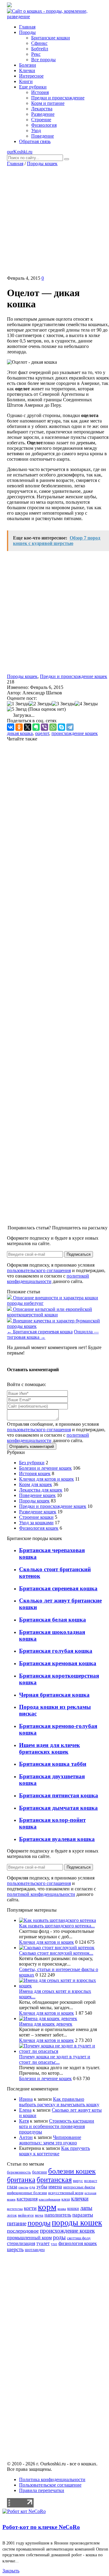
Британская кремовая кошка (58, 1663)
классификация (50, 2199)
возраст (91, 2181)
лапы (86, 2208)
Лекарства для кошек (41, 1490)
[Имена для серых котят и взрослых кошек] (61, 1986)
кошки (73, 2208)
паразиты (83, 2215)
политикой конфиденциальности (48, 1279)
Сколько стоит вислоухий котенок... (56, 1953)
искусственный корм (66, 2193)
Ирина (26, 2099)
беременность (19, 2172)
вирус (78, 2181)
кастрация (27, 2199)
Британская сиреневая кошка (40, 1332)
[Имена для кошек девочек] (48, 2018)
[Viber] (45, 727)
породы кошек (77, 2223)
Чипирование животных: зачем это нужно (50, 2140)
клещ (66, 2199)
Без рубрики (32, 1463)
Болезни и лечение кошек (45, 1468)
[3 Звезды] (63, 704)
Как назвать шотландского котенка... (57, 1926)
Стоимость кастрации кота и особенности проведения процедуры (57, 2126)
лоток (12, 2215)
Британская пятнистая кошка (59, 1795)
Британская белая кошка (53, 1620)
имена (55, 2187)
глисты (23, 2187)
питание (17, 2223)
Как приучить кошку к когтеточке (54, 2151)
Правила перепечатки (42, 2490)
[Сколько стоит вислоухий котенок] (57, 1948)
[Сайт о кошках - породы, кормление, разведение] (54, 17)
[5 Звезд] (17, 709)
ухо (54, 2244)
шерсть (15, 2249)
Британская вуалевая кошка (57, 1839)
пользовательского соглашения (39, 1270)
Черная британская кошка (54, 1695)
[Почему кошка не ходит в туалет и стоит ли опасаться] (61, 2051)
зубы (42, 2187)
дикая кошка (20, 733)
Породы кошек (42, 164)
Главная (15, 164)
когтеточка (15, 2209)
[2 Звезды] (40, 704)
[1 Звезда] (18, 704)
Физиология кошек (39, 1528)
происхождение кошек (75, 733)
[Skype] (61, 727)
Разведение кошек (38, 1512)
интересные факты (79, 2187)
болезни (40, 2172)
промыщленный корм (29, 2238)
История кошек (35, 1473)
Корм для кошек (36, 1484)
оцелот (42, 733)
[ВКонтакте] (11, 727)
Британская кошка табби (53, 1764)
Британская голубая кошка (56, 1651)
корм (47, 2207)
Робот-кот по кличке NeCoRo (41, 2527)
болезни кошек (72, 2171)
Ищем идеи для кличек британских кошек (50, 1748)
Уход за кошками (36, 1523)
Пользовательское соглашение (50, 2485)
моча (39, 2215)
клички (80, 2198)
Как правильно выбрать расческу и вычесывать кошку (59, 2102)
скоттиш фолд (79, 2238)
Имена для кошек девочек (46, 2024)
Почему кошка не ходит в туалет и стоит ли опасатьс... (55, 2059)
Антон (26, 2137)
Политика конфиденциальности (52, 2479)
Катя (24, 2121)
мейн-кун (26, 2215)
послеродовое (23, 2231)
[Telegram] (70, 727)
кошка (62, 2209)
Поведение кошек (37, 1495)
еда (32, 2187)
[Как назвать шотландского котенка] (58, 1920)
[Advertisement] (54, 221)
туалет (43, 2243)
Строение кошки (36, 1517)
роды (59, 2237)
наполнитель (58, 2215)
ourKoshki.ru (20, 152)
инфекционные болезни (27, 2193)
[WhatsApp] (53, 727)
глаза (12, 2187)
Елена (25, 2110)
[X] (28, 727)
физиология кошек (78, 2243)
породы (39, 2223)
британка (21, 2179)
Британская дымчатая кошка (58, 1808)
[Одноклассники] (19, 727)
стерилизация (21, 2243)
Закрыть (11, 2571)
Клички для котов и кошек (46, 1479)
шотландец (35, 2250)
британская (54, 2179)
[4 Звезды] (86, 704)
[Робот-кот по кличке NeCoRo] (24, 2511)
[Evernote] (36, 727)
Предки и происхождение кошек (74, 676)
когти (30, 2208)
